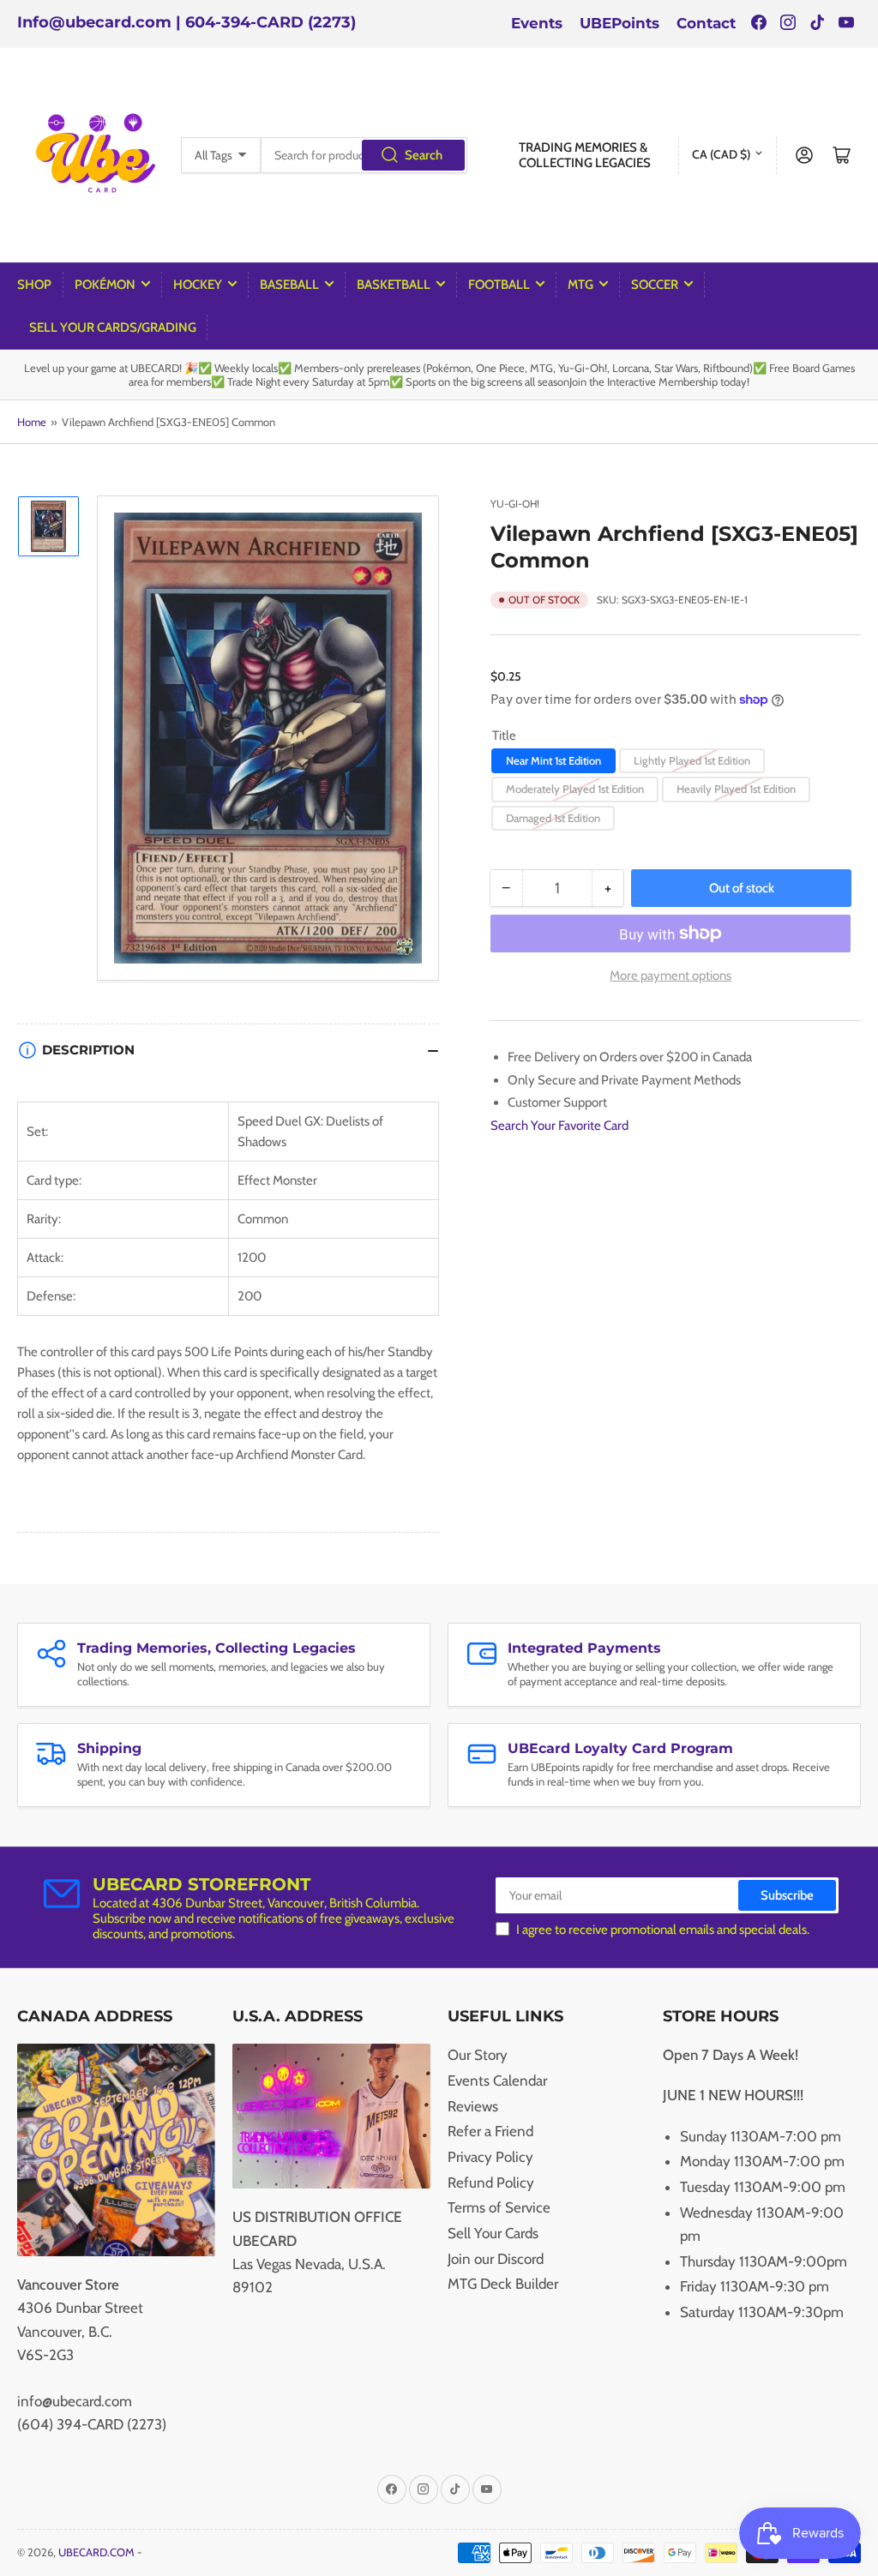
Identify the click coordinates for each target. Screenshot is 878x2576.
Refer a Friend (490, 2131)
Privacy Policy (490, 2157)
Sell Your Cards (493, 2233)
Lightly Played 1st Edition (692, 760)
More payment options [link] (671, 976)
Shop (34, 285)
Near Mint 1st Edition (553, 760)
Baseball (289, 285)
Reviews (473, 2106)
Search (424, 155)
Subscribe (787, 1895)
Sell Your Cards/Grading (113, 327)
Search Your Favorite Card (559, 1126)
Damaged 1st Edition (553, 818)
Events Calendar (497, 2081)
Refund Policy (491, 2183)
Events (537, 23)
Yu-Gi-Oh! (515, 504)
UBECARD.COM (96, 2552)
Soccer (655, 285)
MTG (580, 285)
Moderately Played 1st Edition (575, 789)
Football (499, 285)
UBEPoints (619, 23)
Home (32, 422)
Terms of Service (499, 2207)
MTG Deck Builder (503, 2284)
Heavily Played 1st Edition (736, 789)
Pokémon (105, 285)
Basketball (394, 285)
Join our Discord (496, 2259)
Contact (706, 23)
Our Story (478, 2055)
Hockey (198, 285)
